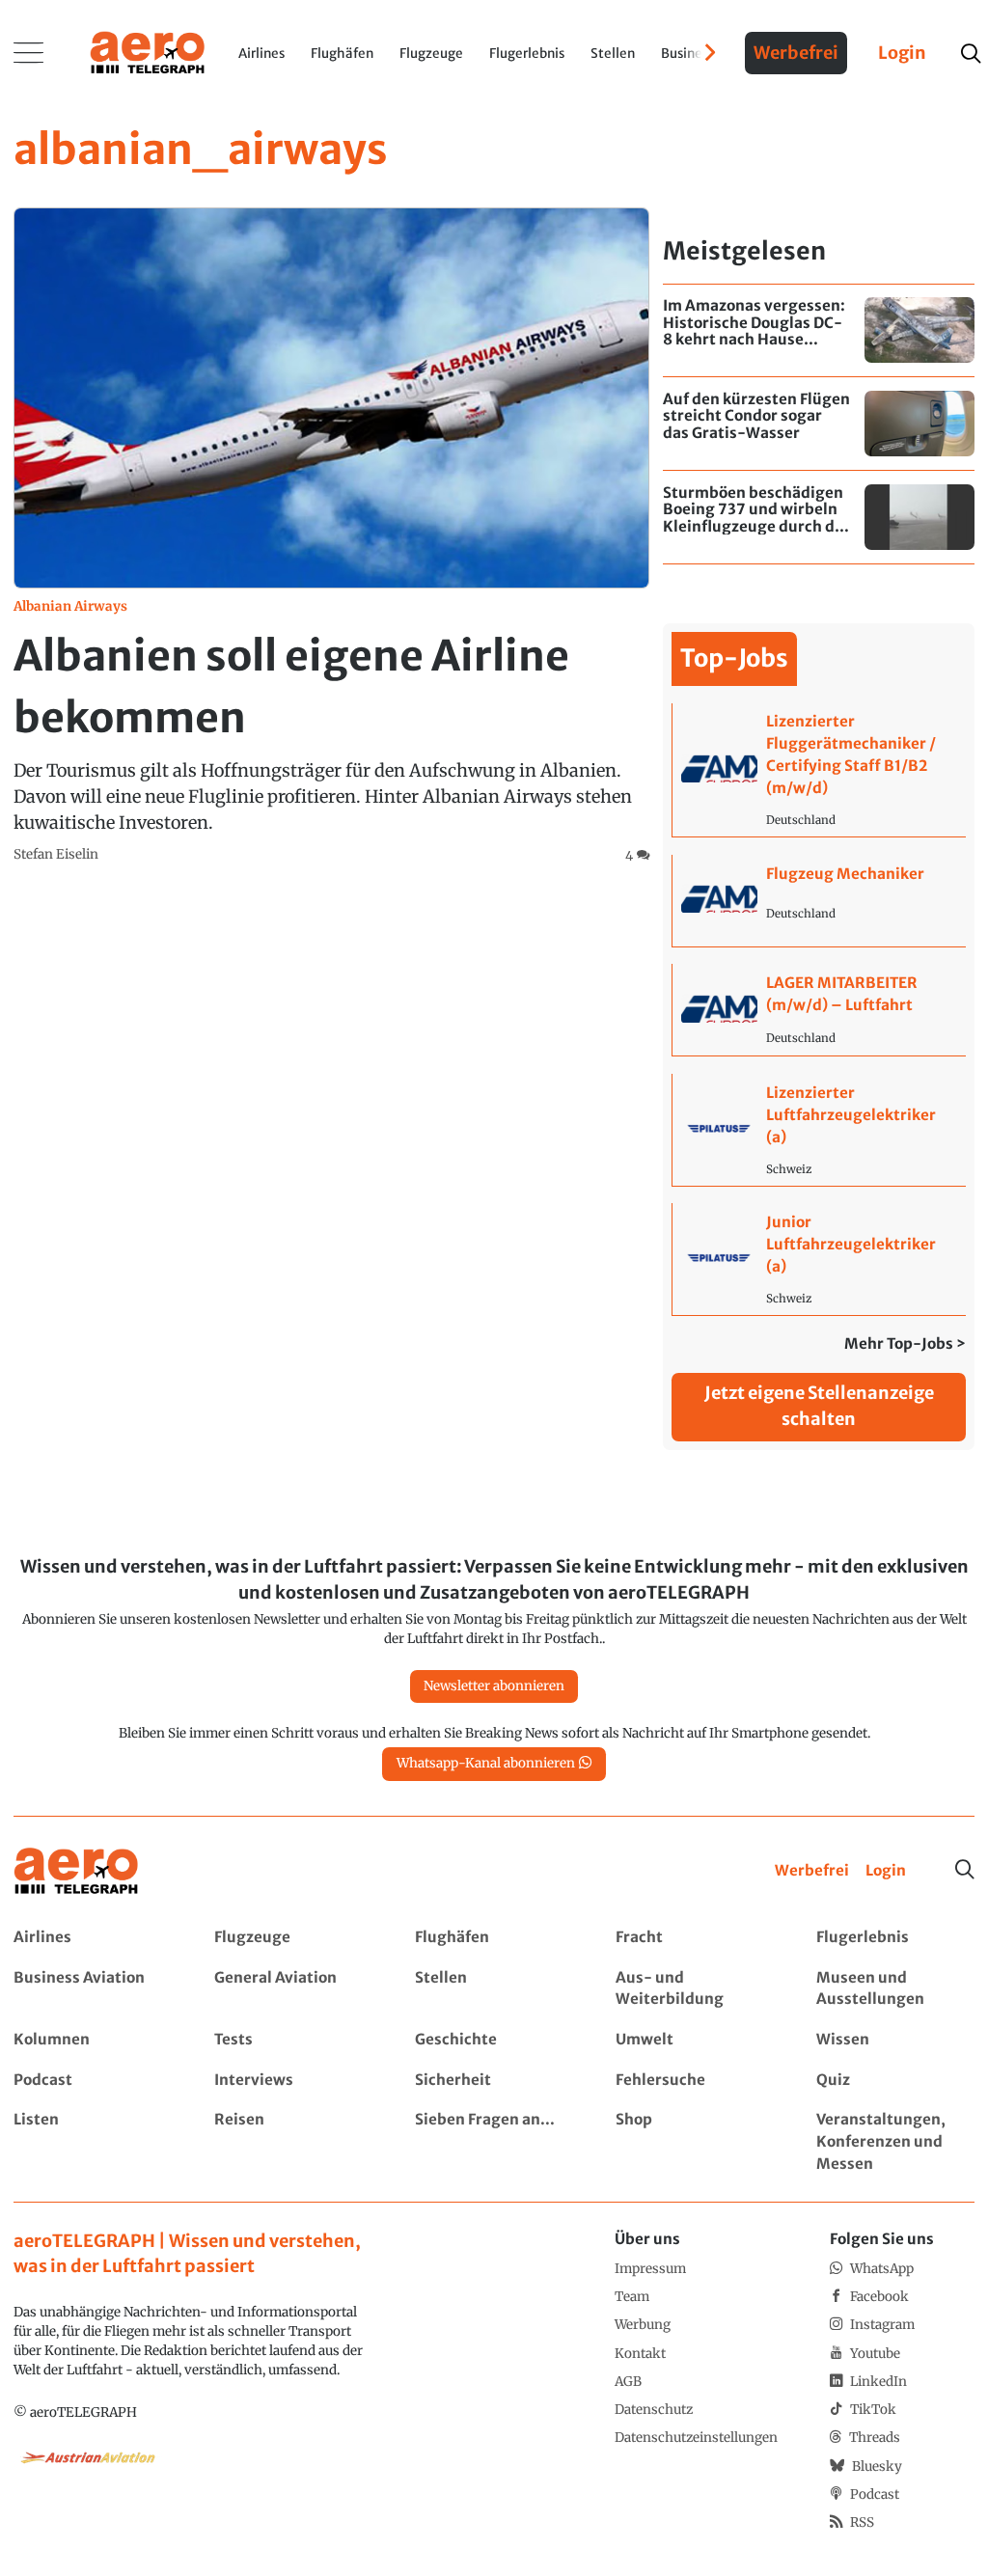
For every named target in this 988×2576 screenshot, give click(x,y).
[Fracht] (694, 1938)
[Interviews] (293, 2081)
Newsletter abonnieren (494, 1686)
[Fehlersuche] (694, 2081)
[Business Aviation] (92, 1989)
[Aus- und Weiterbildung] (694, 1989)
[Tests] (293, 2040)
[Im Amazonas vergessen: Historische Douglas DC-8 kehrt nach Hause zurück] (818, 331)
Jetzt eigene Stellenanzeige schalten (819, 1406)
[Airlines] (92, 1938)
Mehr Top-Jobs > (905, 1343)
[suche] (970, 54)
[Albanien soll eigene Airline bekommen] (331, 537)
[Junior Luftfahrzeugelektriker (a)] (819, 1259)
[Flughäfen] (494, 1938)
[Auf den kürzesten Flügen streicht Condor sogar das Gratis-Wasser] (818, 424)
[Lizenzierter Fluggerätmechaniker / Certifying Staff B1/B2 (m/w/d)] (819, 770)
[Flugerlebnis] (895, 1938)
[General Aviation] (293, 1989)
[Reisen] (293, 2142)
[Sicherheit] (494, 2081)
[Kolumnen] (92, 2040)
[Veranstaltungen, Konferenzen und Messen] (895, 2142)
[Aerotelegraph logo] (148, 51)
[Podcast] (92, 2081)
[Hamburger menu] (29, 53)
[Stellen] (494, 1989)
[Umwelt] (694, 2040)
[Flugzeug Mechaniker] (819, 901)
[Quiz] (895, 2081)
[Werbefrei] (812, 1871)
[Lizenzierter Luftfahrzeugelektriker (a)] (819, 1129)
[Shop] (694, 2142)
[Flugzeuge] (293, 1938)
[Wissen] (895, 2040)
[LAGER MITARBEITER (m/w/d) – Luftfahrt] (819, 1010)
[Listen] (92, 2142)
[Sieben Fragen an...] (494, 2142)
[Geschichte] (494, 2040)
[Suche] (965, 1870)
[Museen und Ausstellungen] (895, 1989)
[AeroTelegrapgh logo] (76, 1871)
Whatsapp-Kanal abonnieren (486, 1763)
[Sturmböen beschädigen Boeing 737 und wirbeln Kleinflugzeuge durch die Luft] (818, 517)
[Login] (886, 1871)
